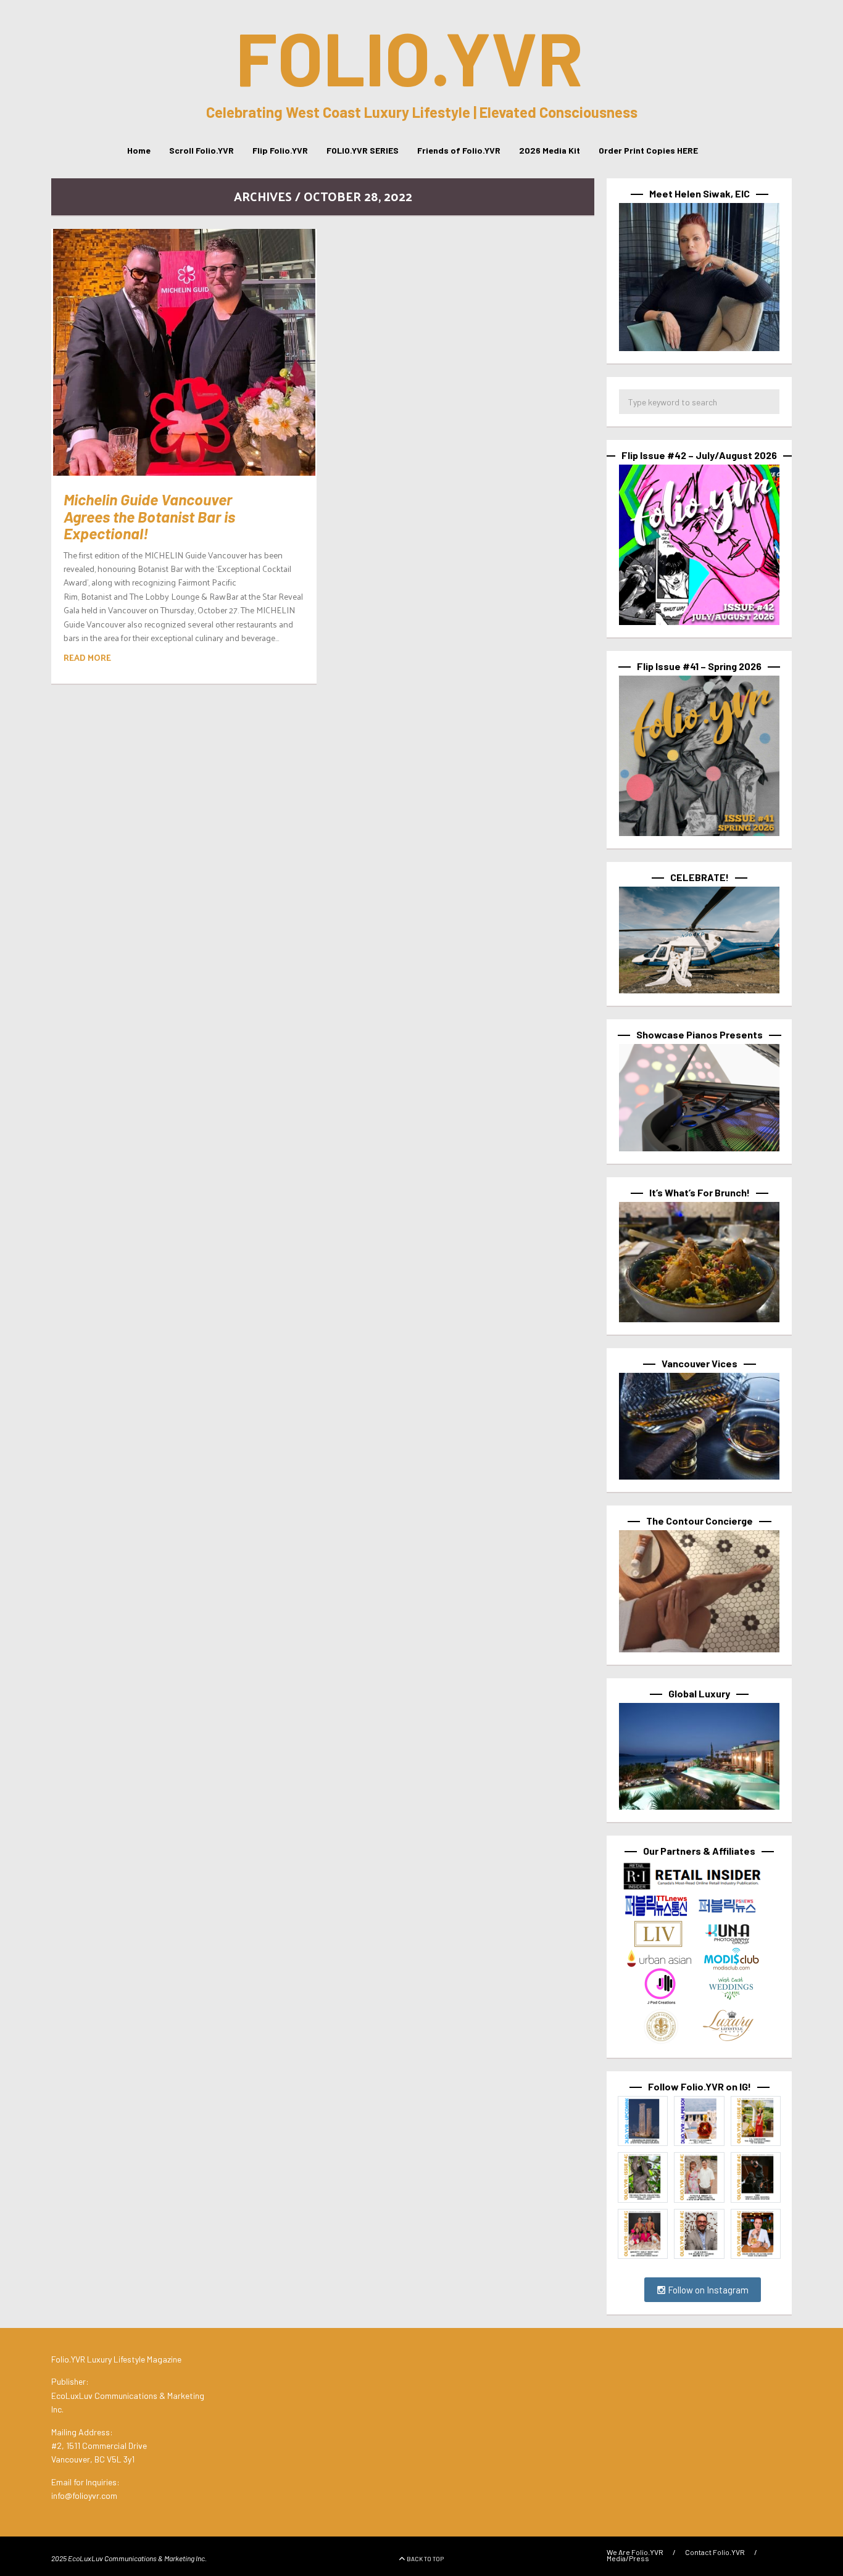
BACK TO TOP (425, 2559)
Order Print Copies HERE (648, 150)
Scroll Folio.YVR (201, 150)
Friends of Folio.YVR (459, 150)
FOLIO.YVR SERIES (363, 150)
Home (139, 150)
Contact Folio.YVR (715, 2552)
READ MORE (87, 657)
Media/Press (628, 2558)
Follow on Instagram (707, 2290)
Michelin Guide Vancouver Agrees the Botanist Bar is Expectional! (149, 516)
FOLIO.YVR (409, 57)
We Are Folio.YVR (635, 2552)
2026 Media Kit (550, 150)
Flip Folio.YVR (280, 150)
